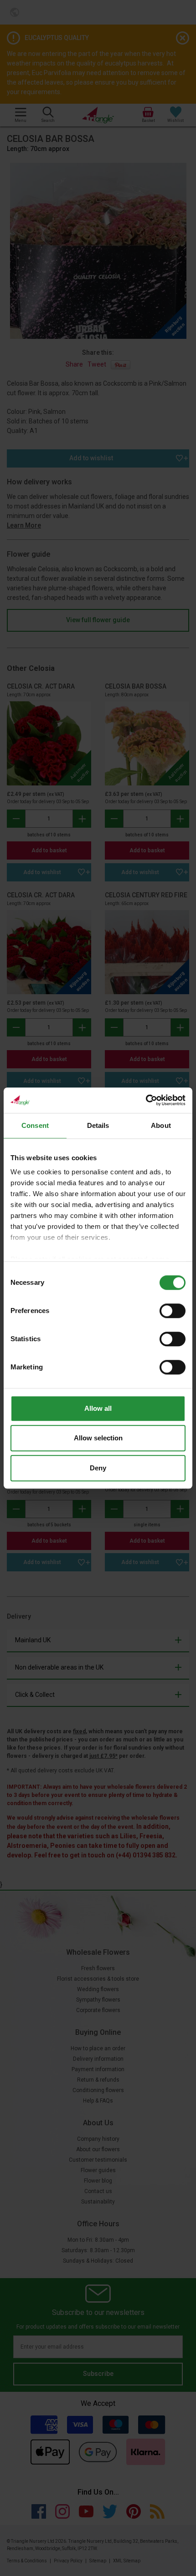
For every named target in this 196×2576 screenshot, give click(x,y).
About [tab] (161, 1125)
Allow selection (98, 1438)
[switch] (173, 1311)
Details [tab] (98, 1125)
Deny (98, 1468)
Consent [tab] (35, 1125)
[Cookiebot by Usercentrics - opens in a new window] (146, 1100)
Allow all (98, 1408)
